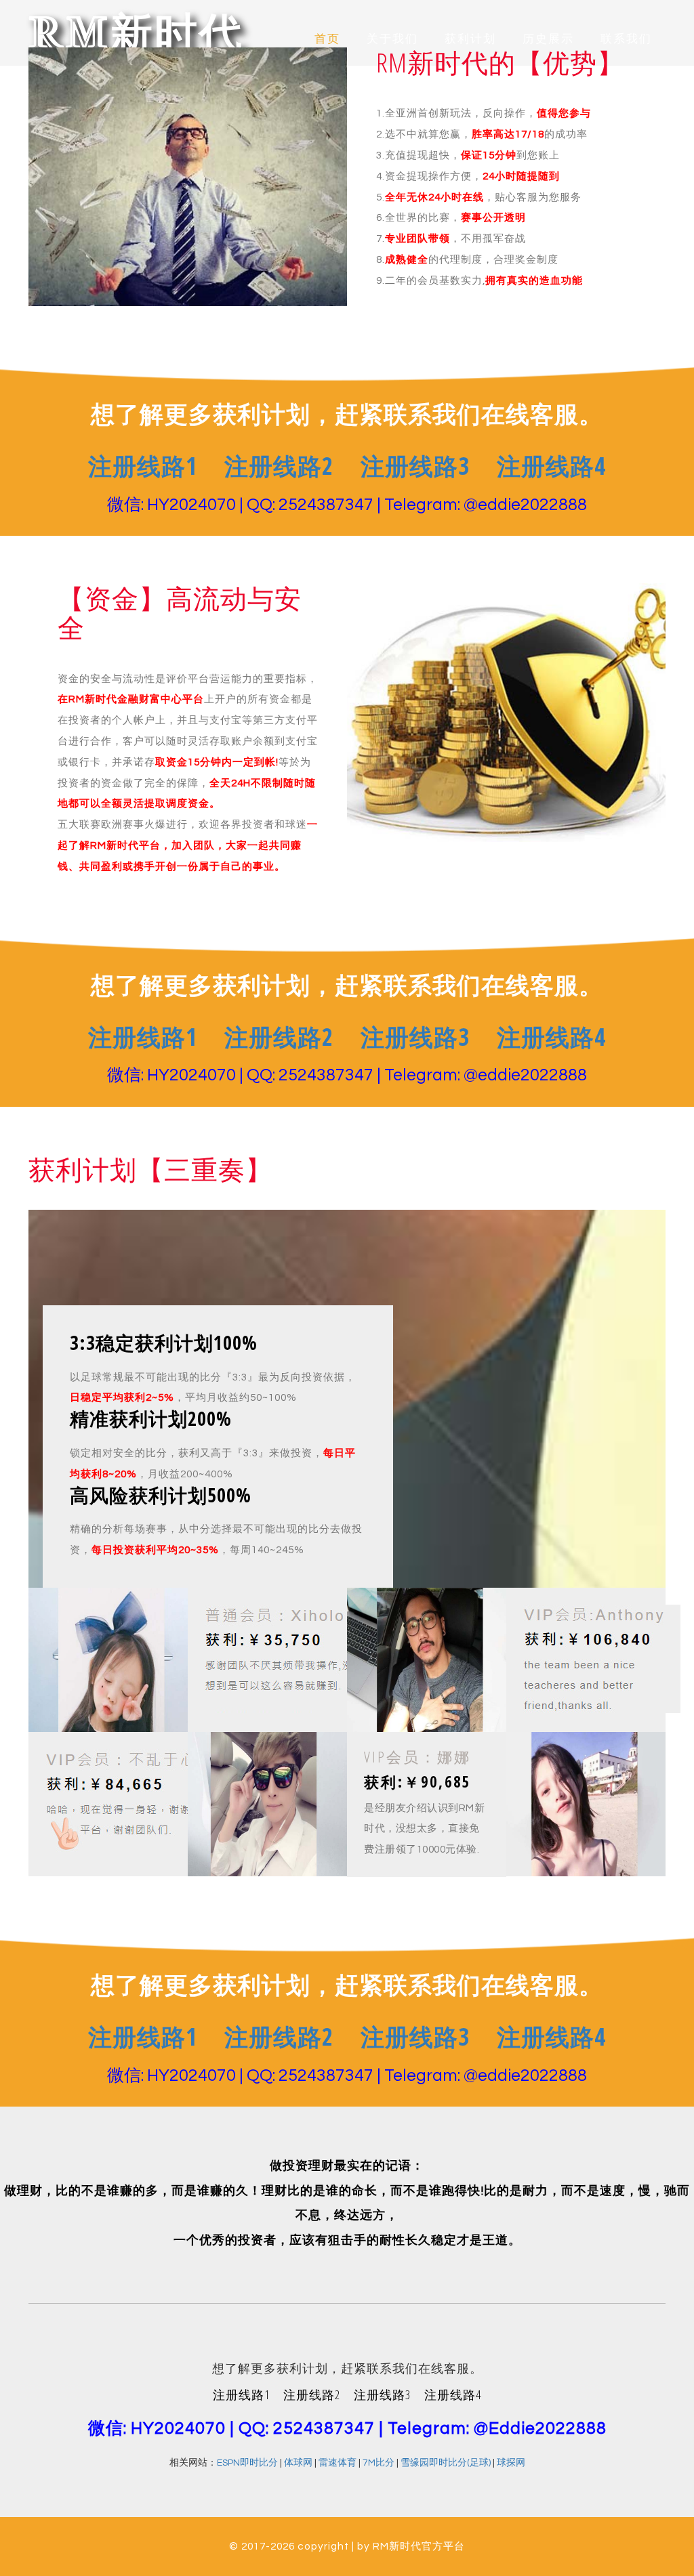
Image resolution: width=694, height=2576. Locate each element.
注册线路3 (415, 466)
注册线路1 (143, 466)
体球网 (298, 2463)
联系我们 (626, 39)
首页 (327, 39)
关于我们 (392, 39)
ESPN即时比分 (247, 2463)
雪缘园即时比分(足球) (446, 2463)
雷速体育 (338, 2463)
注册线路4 (551, 466)
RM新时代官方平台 (419, 2546)
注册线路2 (279, 466)
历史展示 (548, 39)
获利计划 (470, 39)
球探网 (511, 2463)
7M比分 (379, 2463)
